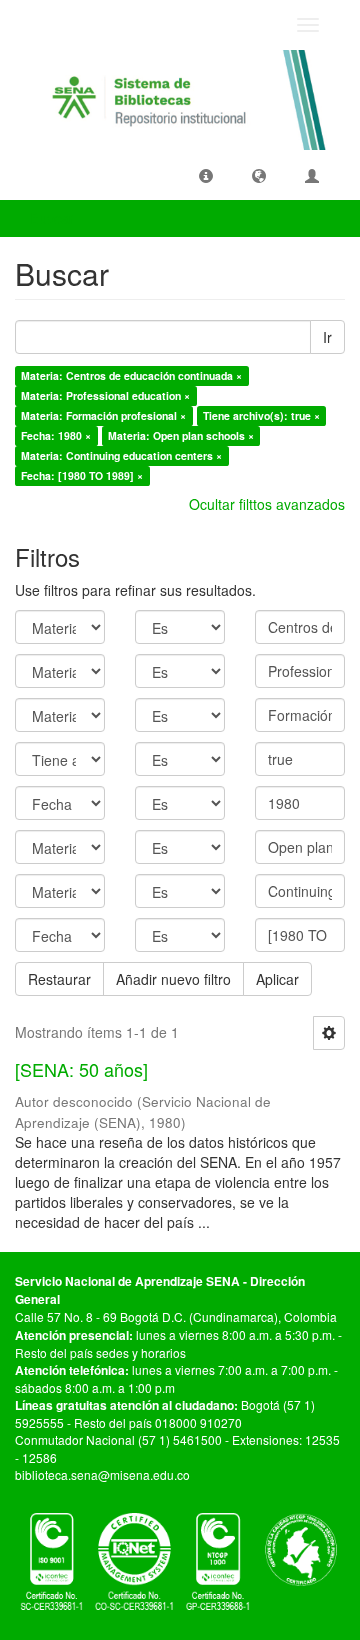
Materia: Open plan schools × (181, 435)
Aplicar (277, 979)
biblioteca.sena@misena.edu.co (102, 1474)
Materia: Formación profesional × (103, 415)
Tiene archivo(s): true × (261, 415)
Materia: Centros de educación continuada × (131, 375)
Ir (327, 337)
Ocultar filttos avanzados (267, 504)
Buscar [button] (54, 218)
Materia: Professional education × (105, 395)
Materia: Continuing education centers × (121, 455)
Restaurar (59, 979)
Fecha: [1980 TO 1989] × (82, 475)
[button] (206, 175)
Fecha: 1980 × (56, 435)
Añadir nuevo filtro (173, 979)
